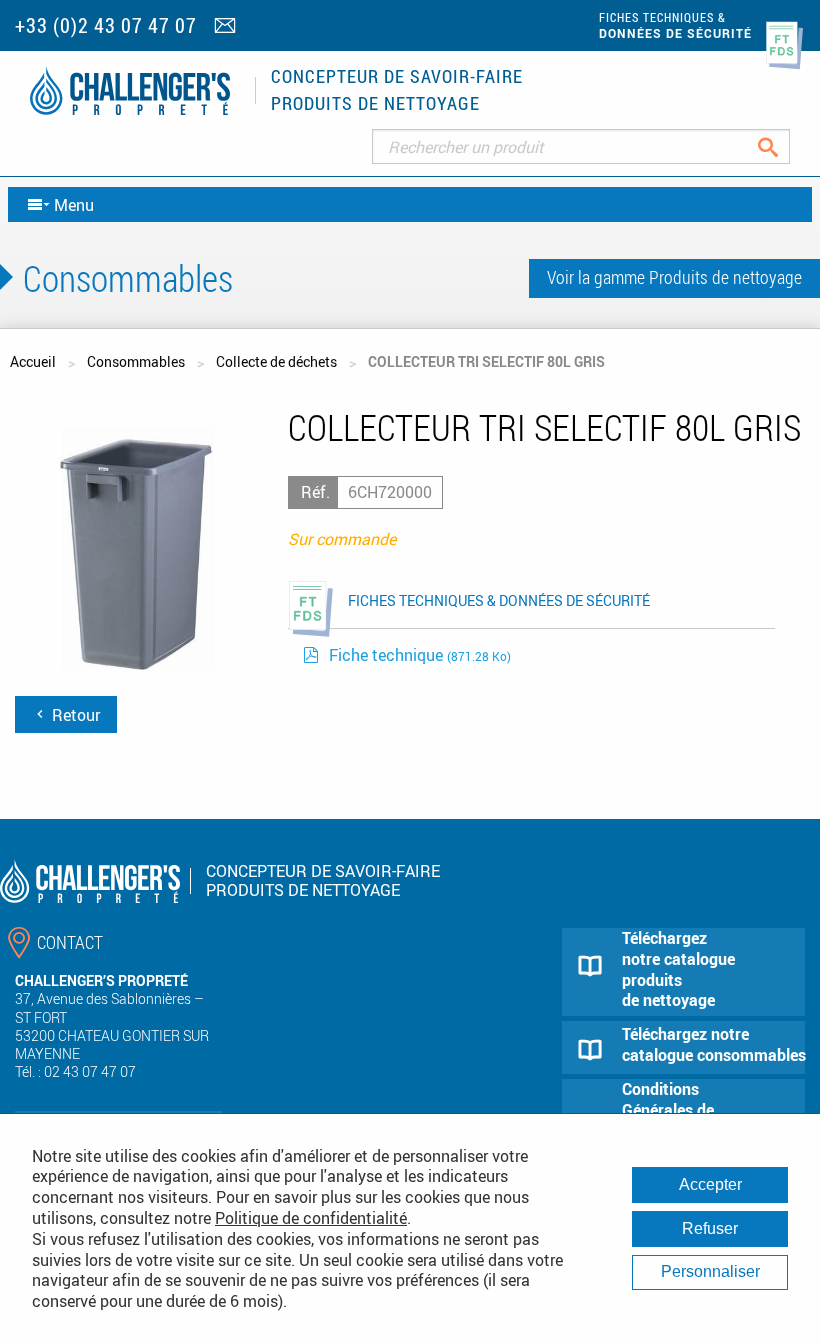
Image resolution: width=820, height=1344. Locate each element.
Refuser (710, 1228)
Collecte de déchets (276, 361)
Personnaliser (710, 1271)
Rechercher (783, 146)
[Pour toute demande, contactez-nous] (227, 27)
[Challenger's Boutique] (130, 90)
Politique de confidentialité (311, 1218)
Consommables (136, 361)
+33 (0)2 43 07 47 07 (106, 25)
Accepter (710, 1184)
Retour (74, 715)
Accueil (33, 361)
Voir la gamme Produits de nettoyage (674, 277)
